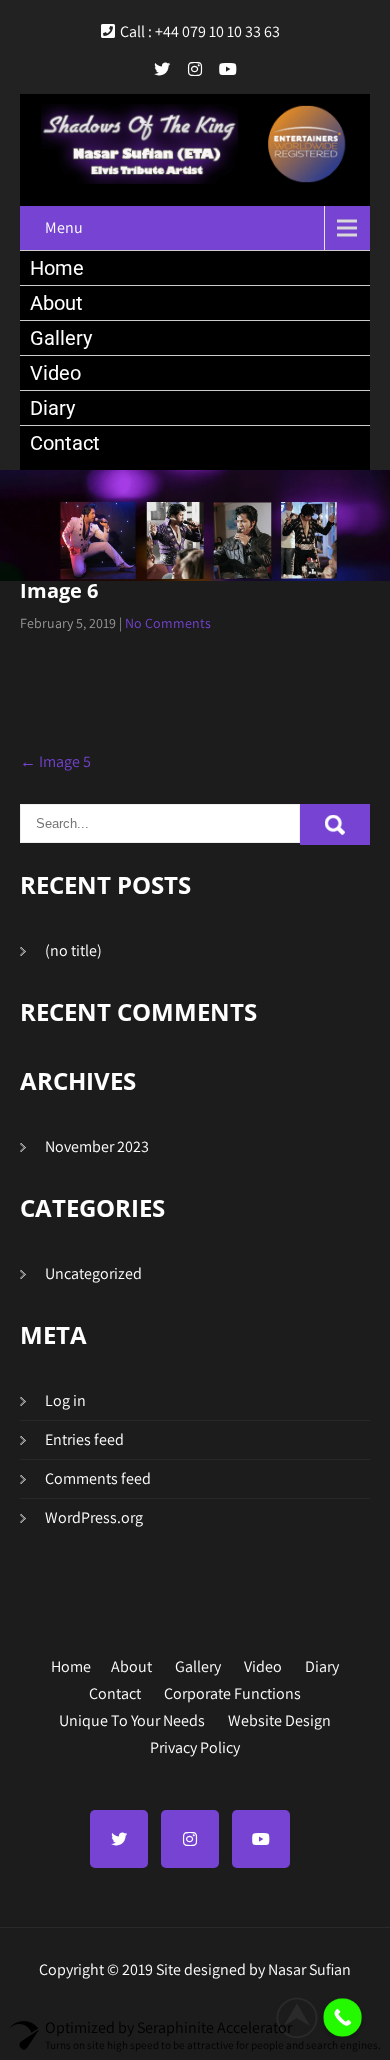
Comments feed (98, 1478)
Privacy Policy (195, 1745)
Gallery (61, 338)
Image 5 (55, 761)
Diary (52, 408)
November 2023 (97, 1146)
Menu (64, 227)
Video (55, 373)
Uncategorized (93, 1273)
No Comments (168, 623)
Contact (65, 443)
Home (57, 268)
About (56, 303)
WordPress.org (94, 1517)
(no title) (73, 950)
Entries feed (84, 1439)
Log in (65, 1400)
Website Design (279, 1718)
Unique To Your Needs (132, 1718)
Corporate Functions (232, 1691)
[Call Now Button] (342, 2017)
